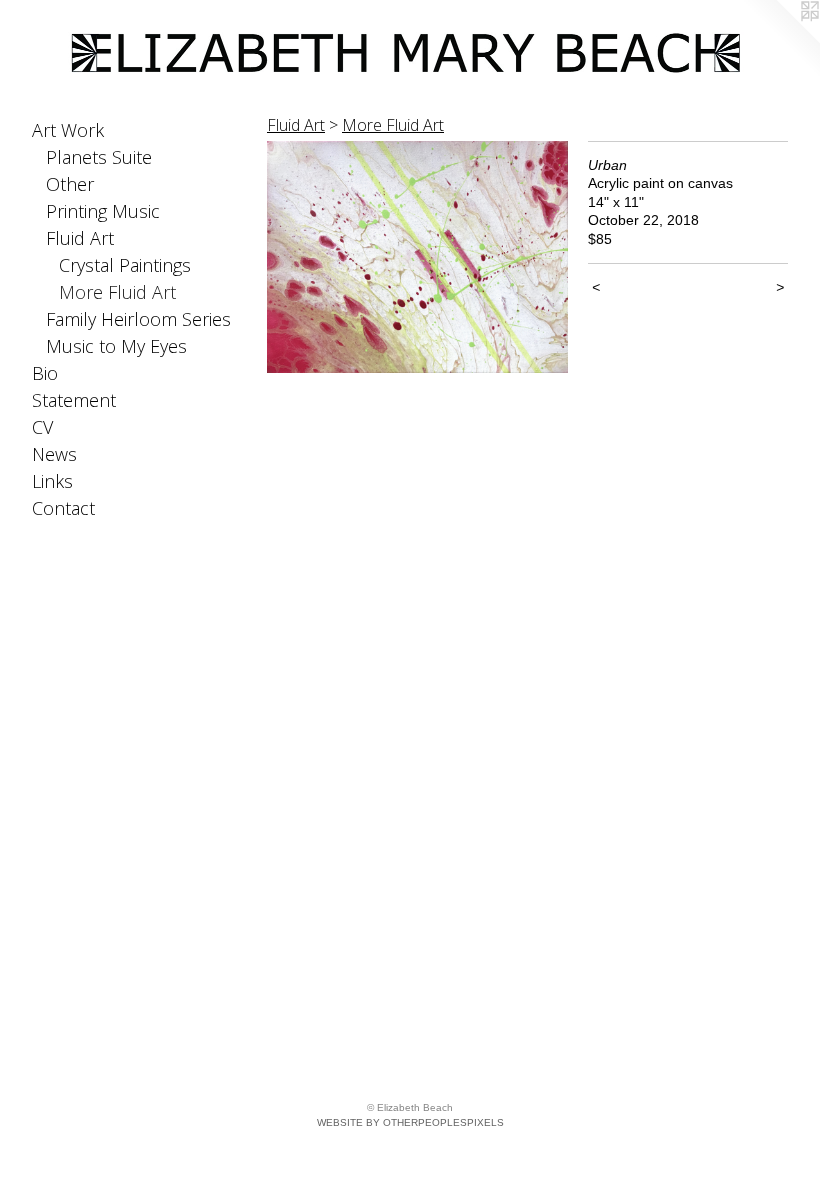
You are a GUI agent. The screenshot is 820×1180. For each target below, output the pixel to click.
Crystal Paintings (125, 265)
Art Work (68, 130)
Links (52, 481)
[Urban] (417, 257)
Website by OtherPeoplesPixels (410, 1122)
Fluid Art (80, 238)
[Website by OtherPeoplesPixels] (780, 40)
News (54, 454)
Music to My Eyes (116, 346)
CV (42, 427)
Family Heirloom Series (138, 319)
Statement (74, 400)
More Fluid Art (117, 292)
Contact (63, 508)
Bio (45, 373)
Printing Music (103, 211)
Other (70, 184)
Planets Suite (99, 157)
